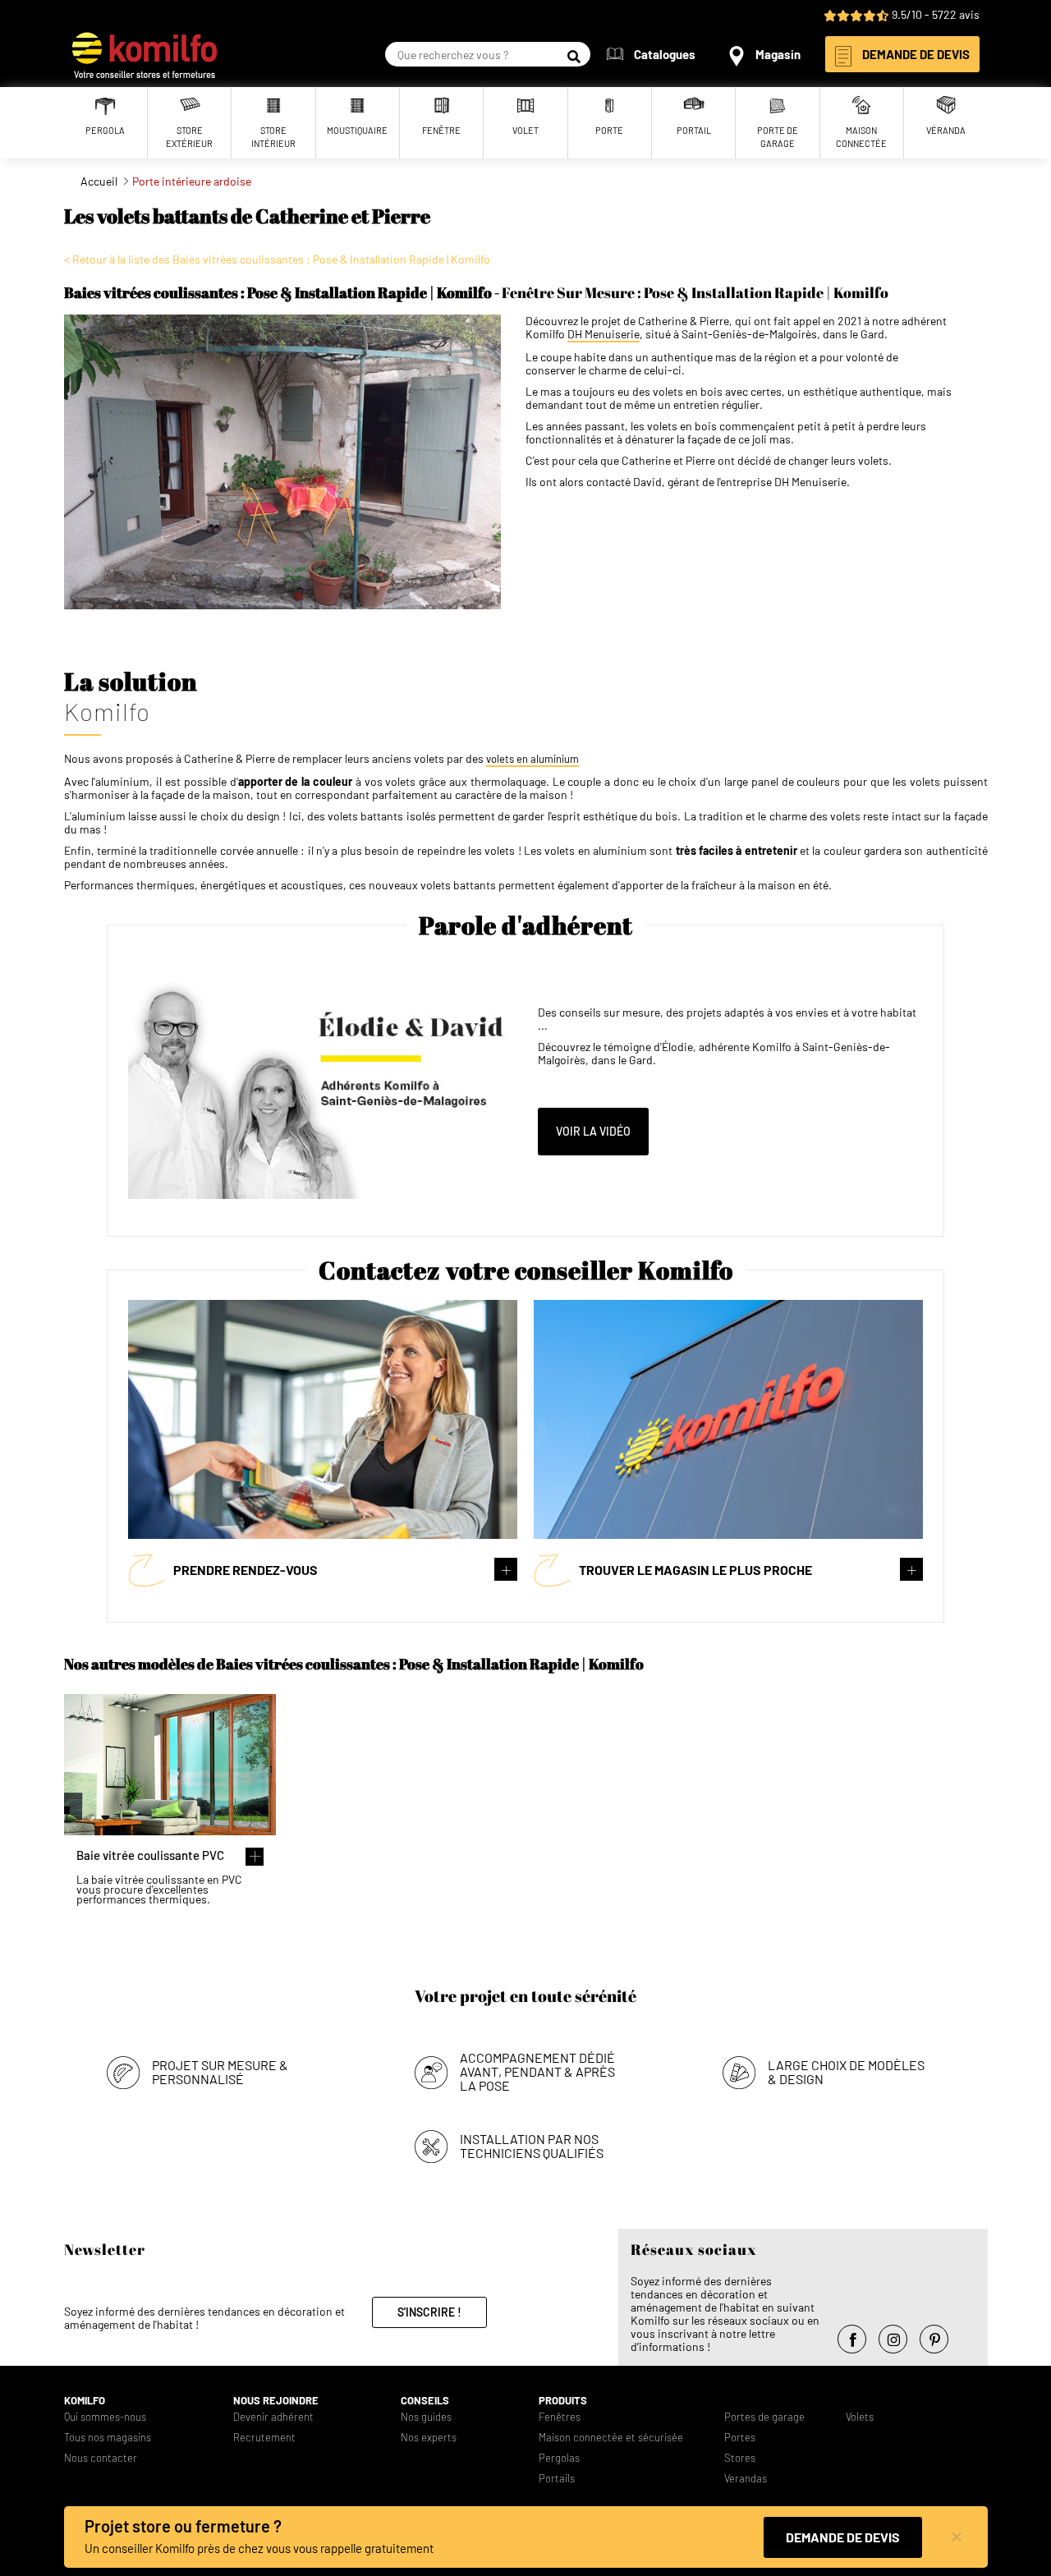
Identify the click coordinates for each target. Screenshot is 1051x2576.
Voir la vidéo (593, 1131)
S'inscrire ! (429, 2312)
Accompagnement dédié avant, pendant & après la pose (537, 2071)
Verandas (746, 2479)
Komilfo (85, 2401)
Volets (860, 2417)
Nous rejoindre (276, 2401)
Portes (740, 2438)
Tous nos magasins (108, 2438)
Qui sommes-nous (105, 2417)
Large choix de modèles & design (846, 2072)
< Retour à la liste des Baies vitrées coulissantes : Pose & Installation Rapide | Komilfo (277, 259)
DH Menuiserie (604, 334)
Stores (740, 2458)
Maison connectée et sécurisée (611, 2438)
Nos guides (426, 2417)
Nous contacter (101, 2458)
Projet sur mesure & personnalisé (220, 2072)
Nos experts (429, 2438)
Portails (557, 2479)
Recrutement (264, 2438)
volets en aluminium (532, 759)
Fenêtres (560, 2417)
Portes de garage (764, 2417)
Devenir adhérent (273, 2417)
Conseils (425, 2401)
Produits (563, 2401)
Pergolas (559, 2458)
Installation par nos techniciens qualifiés (532, 2146)
